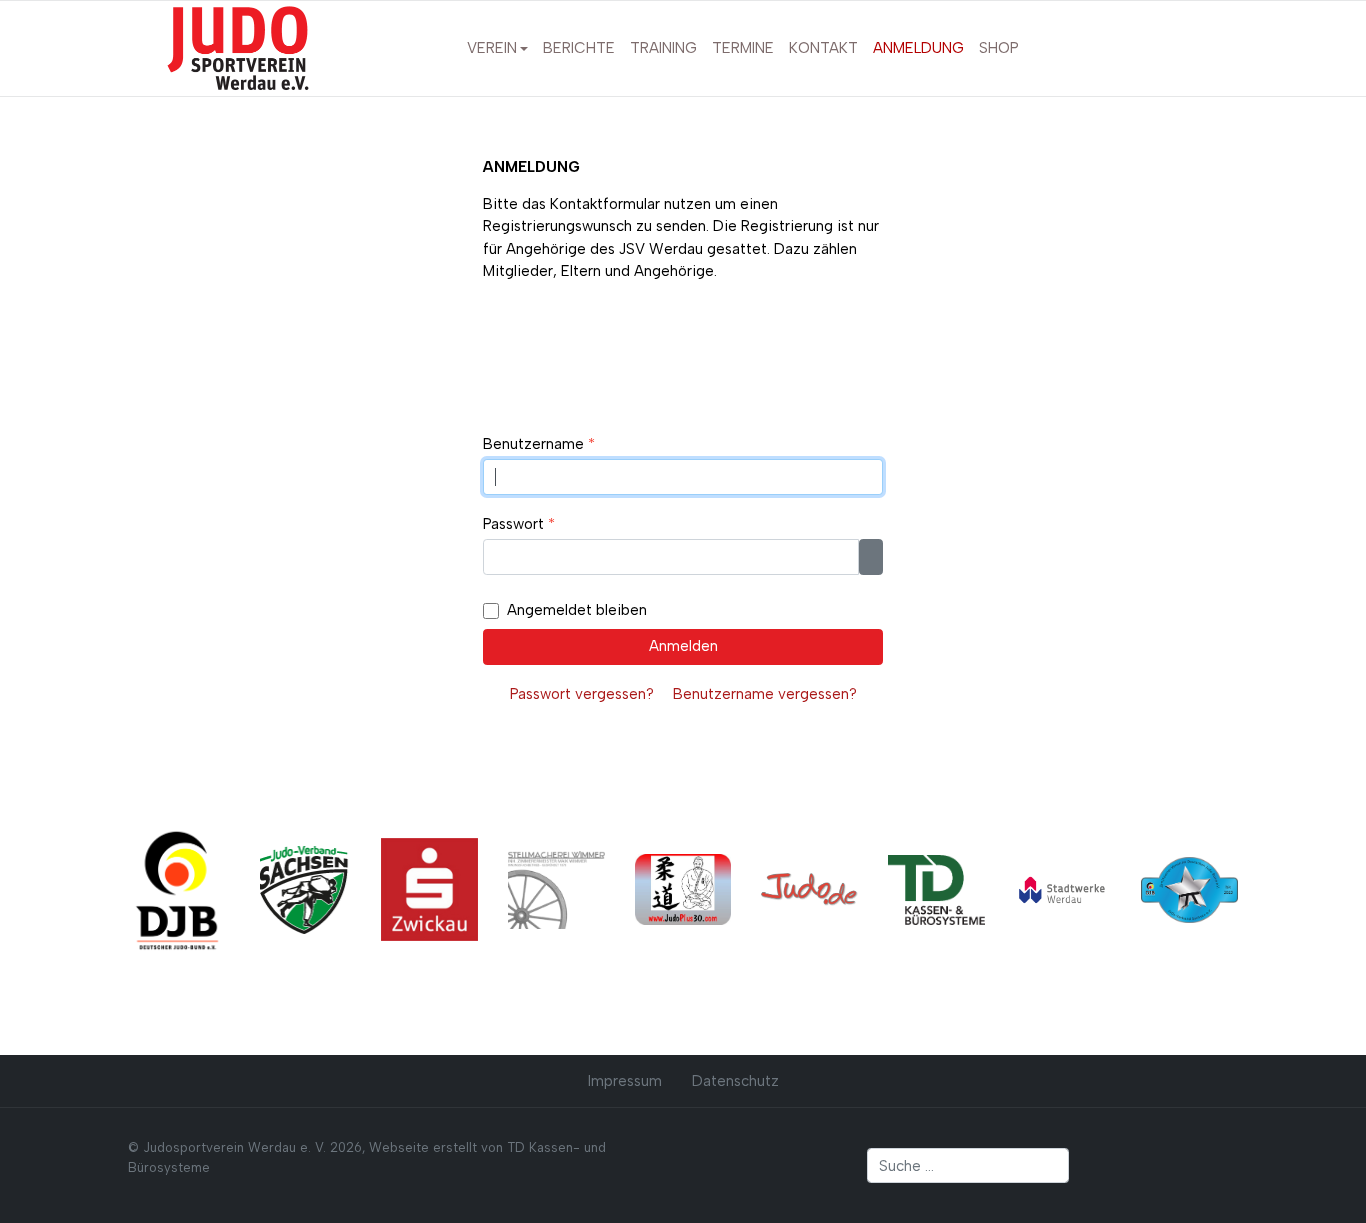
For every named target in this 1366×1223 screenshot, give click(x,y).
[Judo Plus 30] (683, 889)
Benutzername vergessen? (765, 694)
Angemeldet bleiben (577, 610)
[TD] (936, 889)
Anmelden (683, 646)
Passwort (519, 524)
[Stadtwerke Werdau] (1063, 889)
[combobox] (968, 1166)
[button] (497, 49)
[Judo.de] (809, 889)
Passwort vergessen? (582, 694)
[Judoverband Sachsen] (303, 889)
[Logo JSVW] (238, 47)
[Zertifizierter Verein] (1189, 889)
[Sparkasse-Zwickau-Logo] (429, 889)
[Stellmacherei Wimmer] (556, 889)
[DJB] (176, 889)
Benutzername (539, 444)
